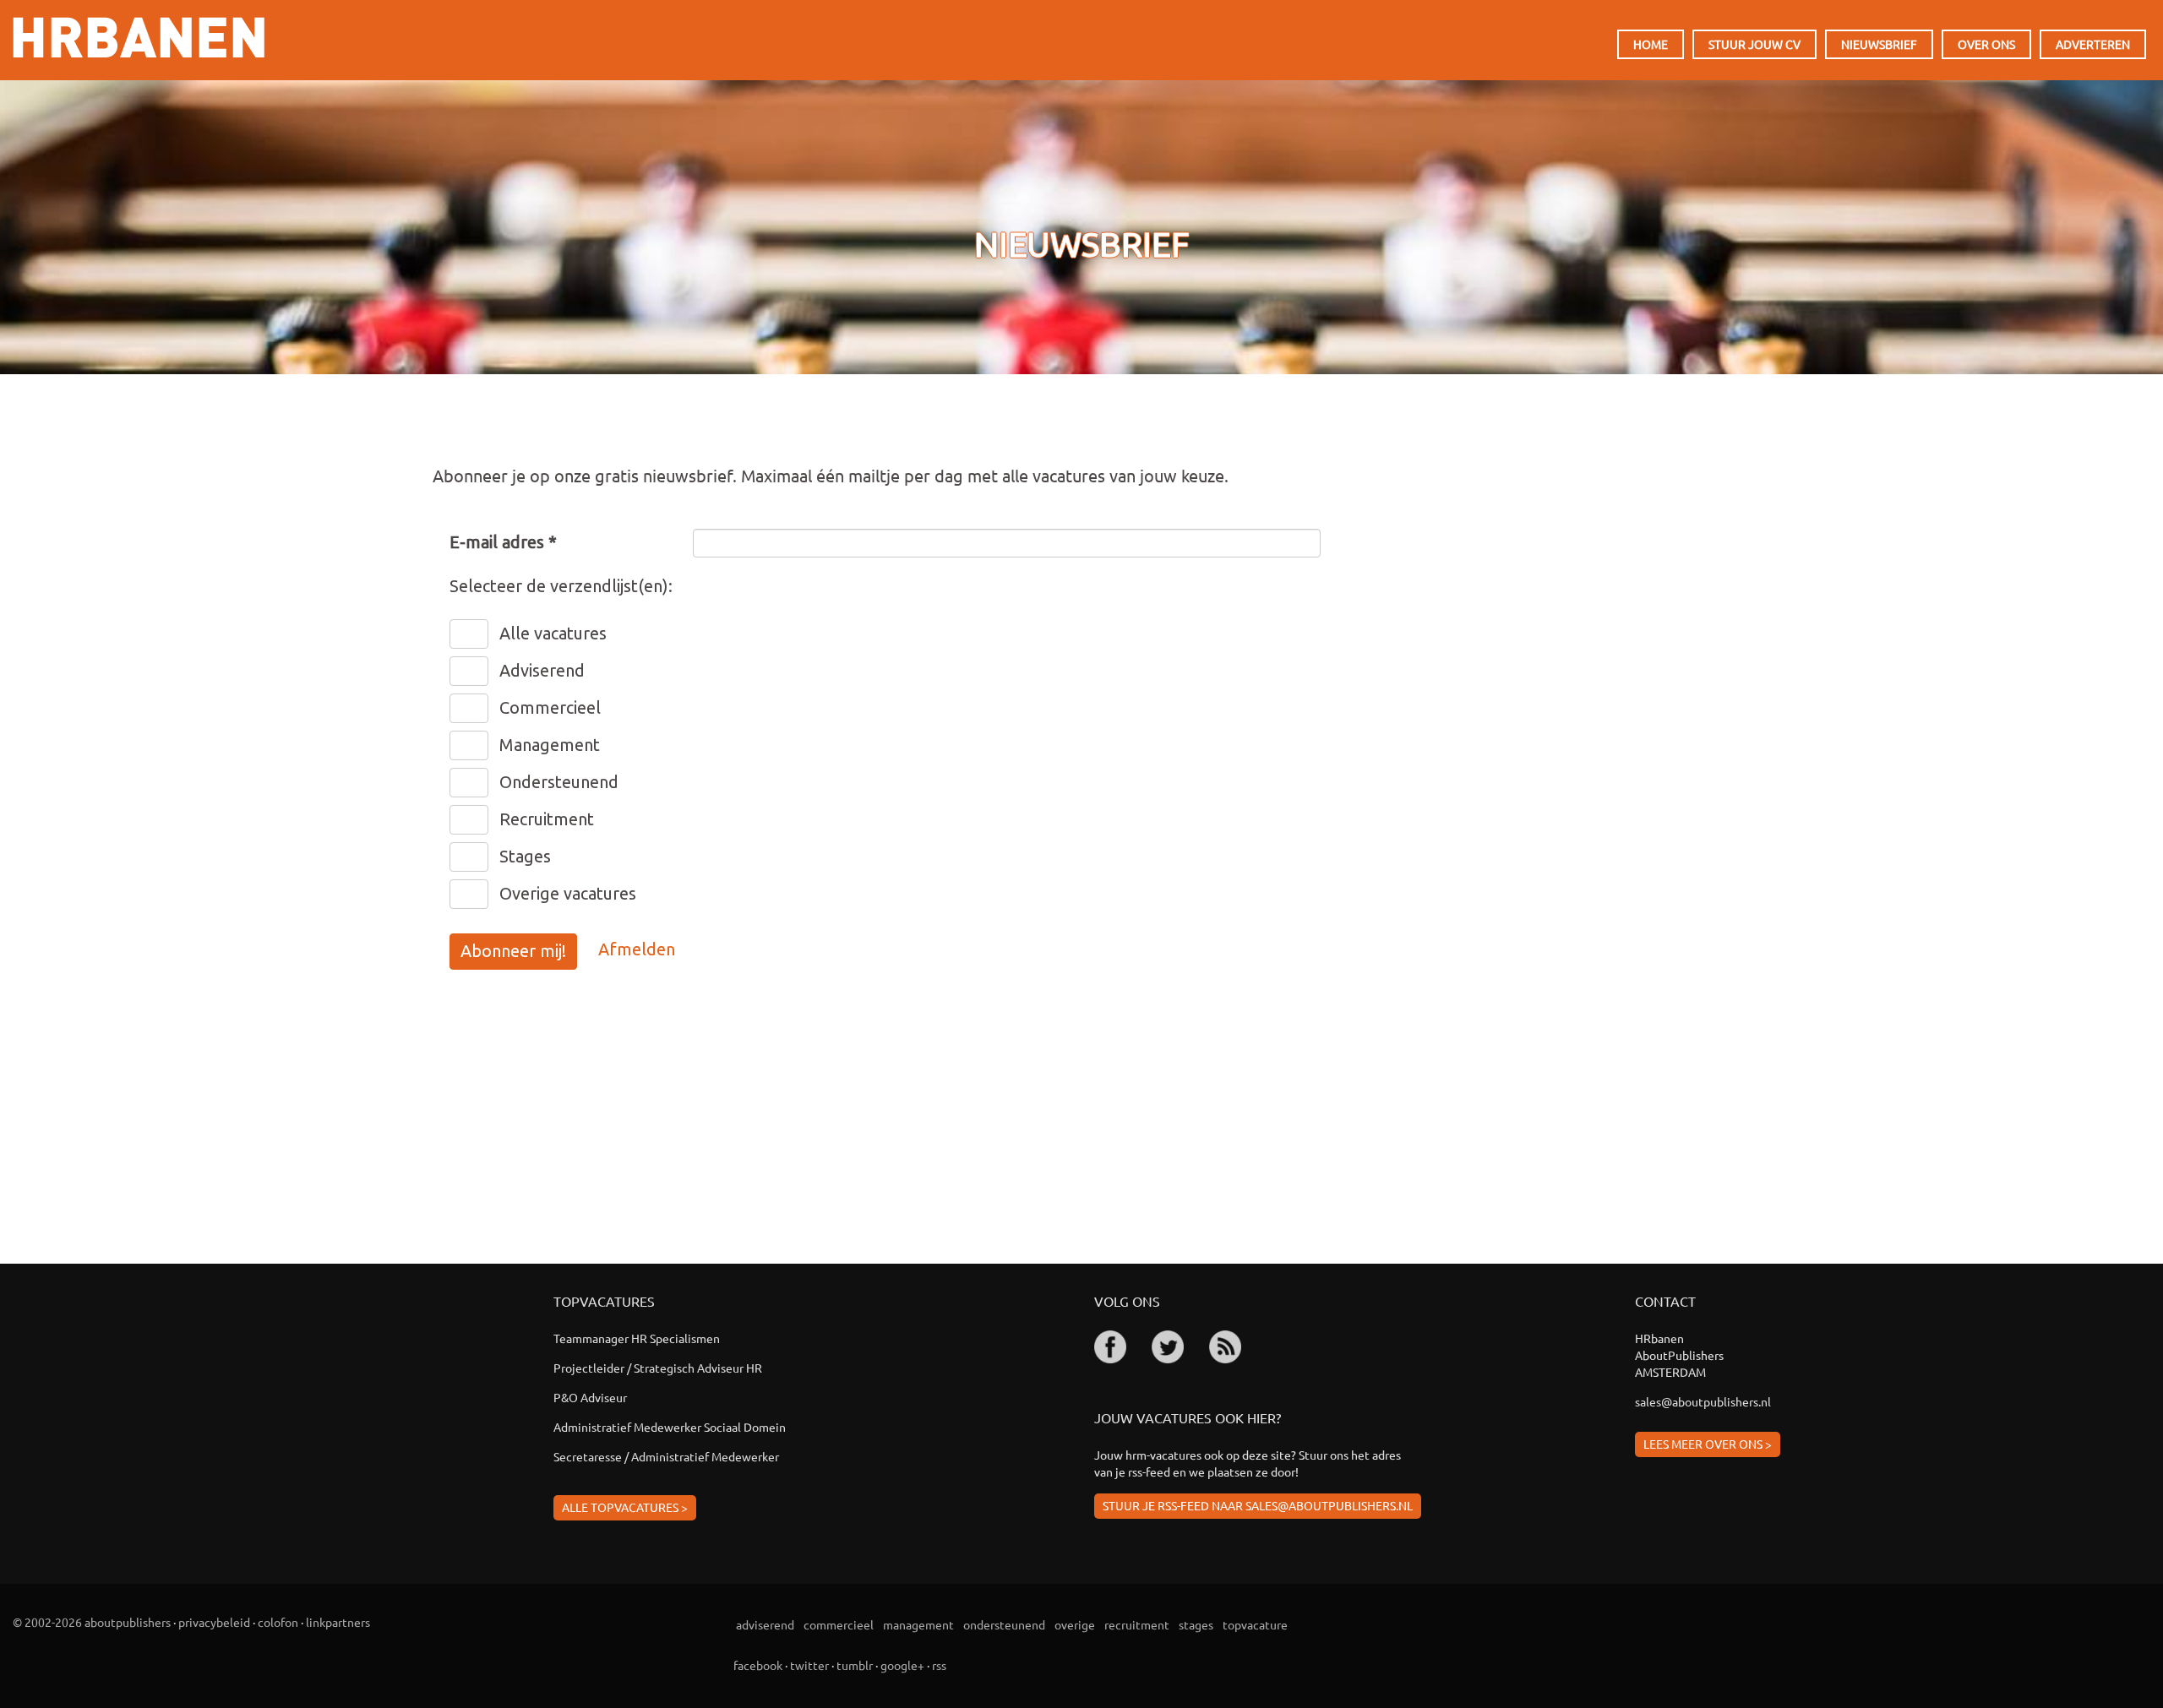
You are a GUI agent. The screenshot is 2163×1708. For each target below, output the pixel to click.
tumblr (855, 1665)
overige (1075, 1624)
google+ (902, 1665)
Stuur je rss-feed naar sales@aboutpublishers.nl (1258, 1505)
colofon (278, 1622)
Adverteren (2093, 44)
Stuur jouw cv (1754, 44)
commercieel (839, 1624)
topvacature (1255, 1624)
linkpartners (338, 1622)
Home (1651, 44)
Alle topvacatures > (625, 1507)
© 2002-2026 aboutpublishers (92, 1622)
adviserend (765, 1624)
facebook (758, 1665)
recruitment (1137, 1624)
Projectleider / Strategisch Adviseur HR (658, 1368)
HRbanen (139, 37)
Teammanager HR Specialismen (637, 1338)
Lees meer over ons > (1708, 1444)
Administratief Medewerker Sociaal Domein (670, 1427)
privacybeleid (214, 1622)
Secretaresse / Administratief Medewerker (666, 1456)
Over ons (1986, 44)
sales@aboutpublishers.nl (1703, 1401)
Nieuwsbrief (1879, 44)
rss (939, 1665)
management (918, 1624)
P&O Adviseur (590, 1397)
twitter (809, 1665)
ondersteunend (1004, 1624)
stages (1196, 1624)
